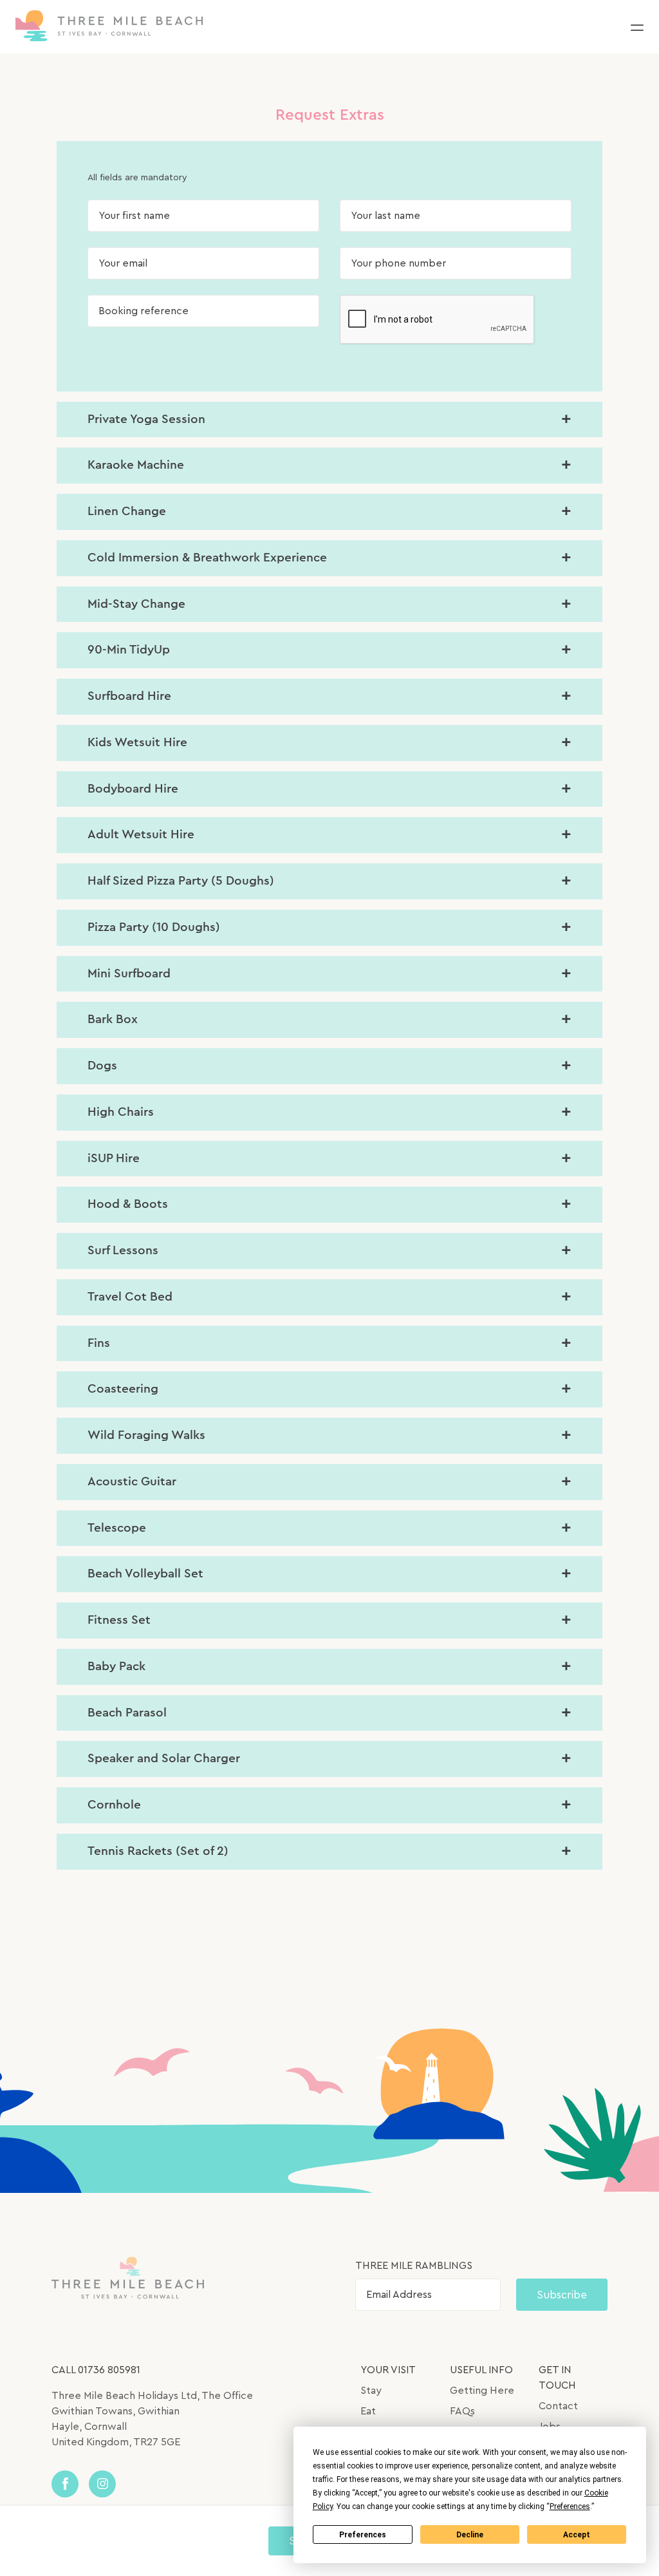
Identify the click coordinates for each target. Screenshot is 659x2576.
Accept (577, 2535)
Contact (558, 2406)
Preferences (363, 2535)
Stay (371, 2391)
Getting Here (482, 2391)
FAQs (462, 2411)
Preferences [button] (570, 2506)
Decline (470, 2535)
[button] (637, 27)
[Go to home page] (109, 27)
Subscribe (562, 2295)
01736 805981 (109, 2370)
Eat (368, 2411)
